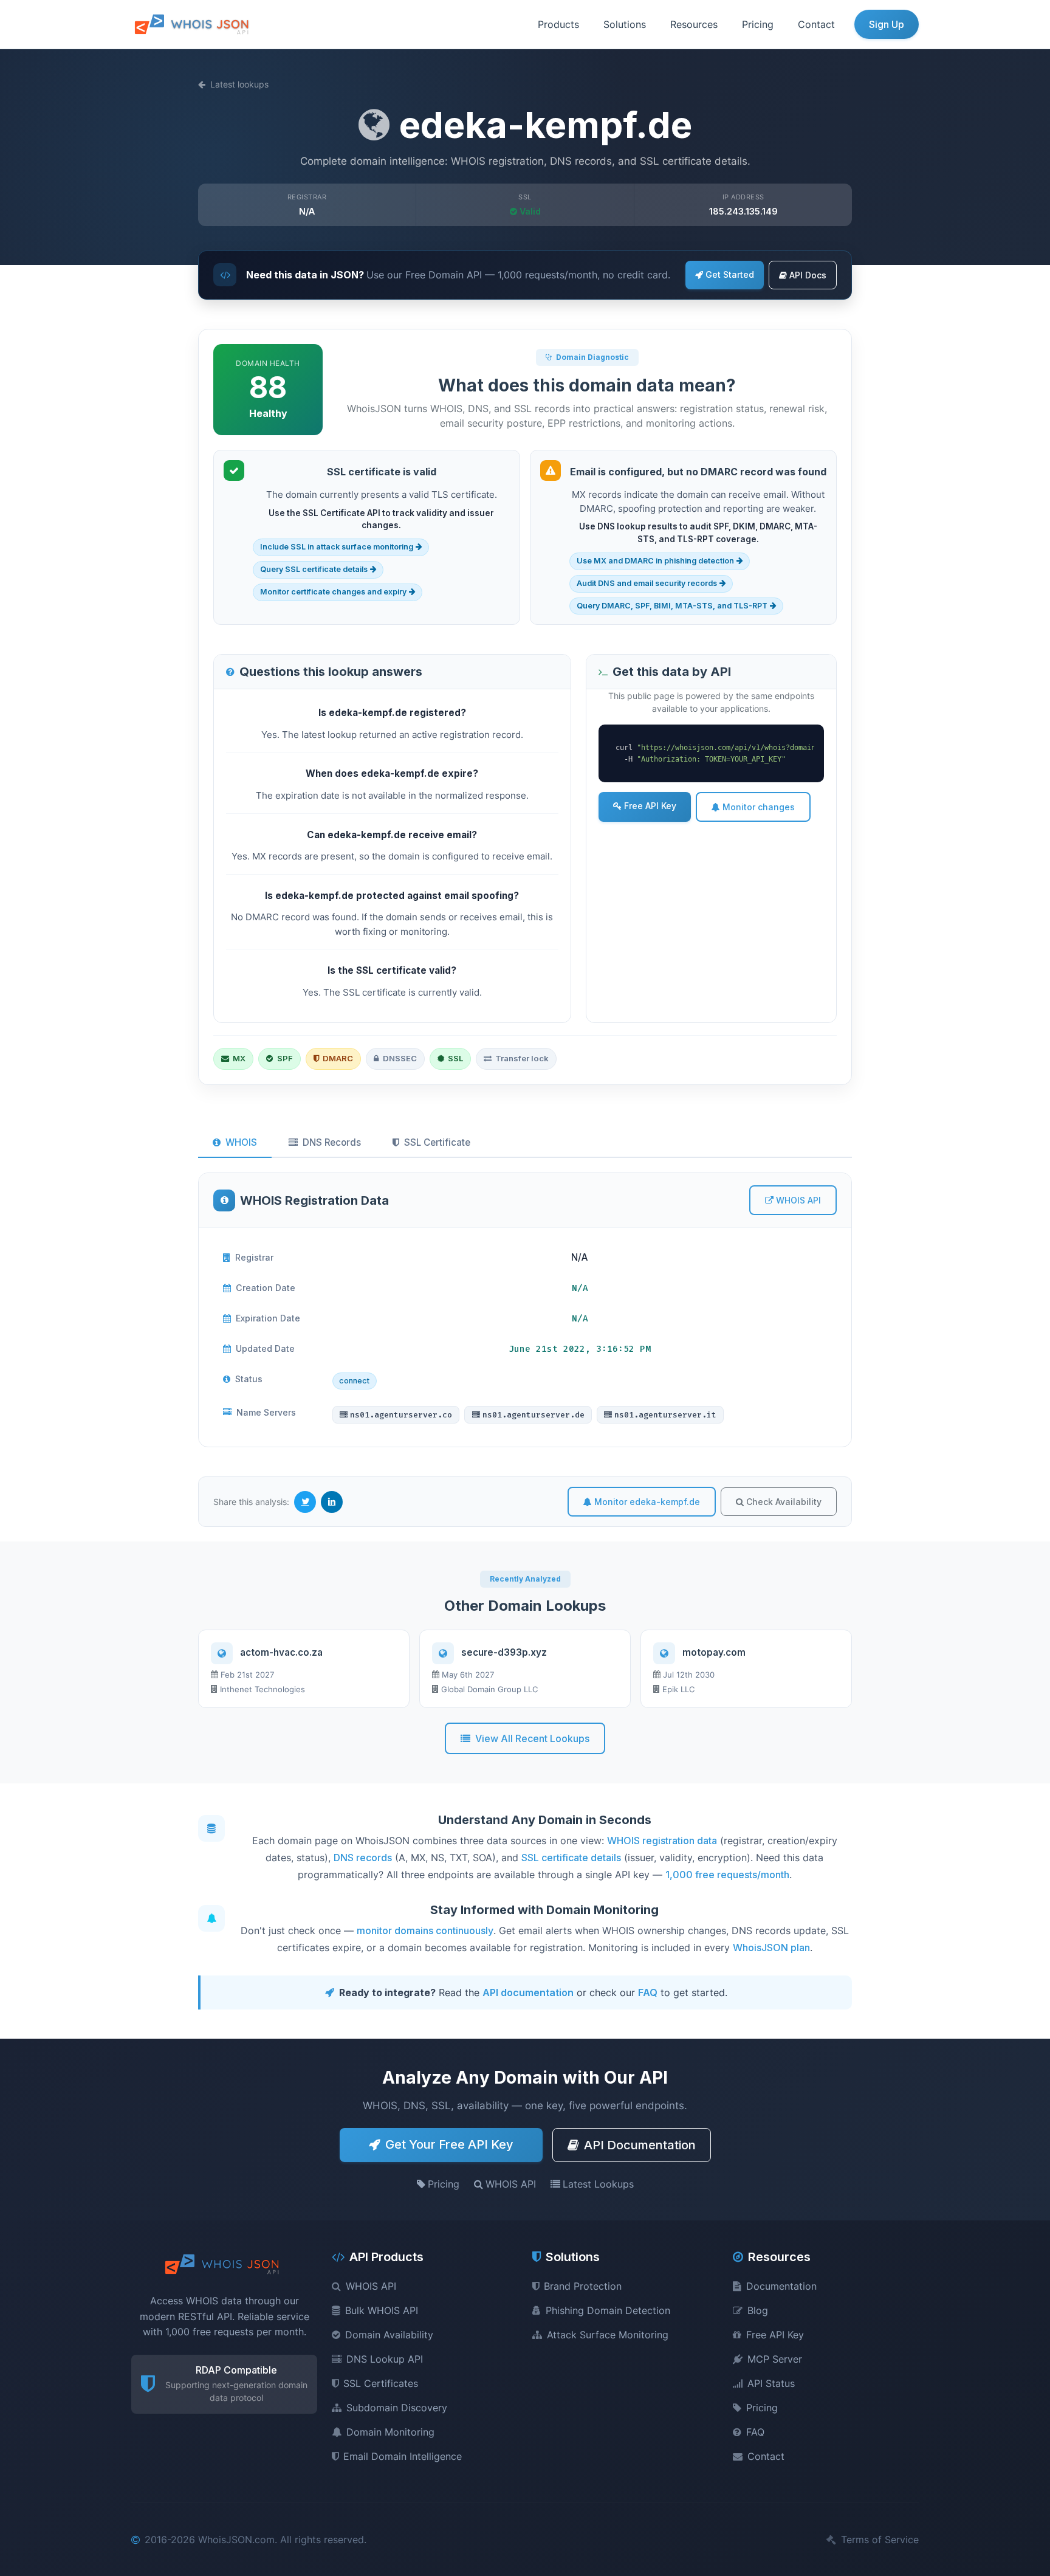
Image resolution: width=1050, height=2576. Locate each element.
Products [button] (558, 24)
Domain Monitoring (390, 2432)
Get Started (730, 274)
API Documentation (640, 2145)
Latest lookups (239, 84)
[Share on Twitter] (305, 1502)
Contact (816, 24)
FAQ (648, 1992)
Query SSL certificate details (314, 569)
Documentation (781, 2286)
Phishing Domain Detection (608, 2310)
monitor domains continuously (425, 1930)
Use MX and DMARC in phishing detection (655, 561)
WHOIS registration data (662, 1841)
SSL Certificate (437, 1142)
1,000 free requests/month (727, 1875)
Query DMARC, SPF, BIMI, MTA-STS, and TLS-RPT (672, 606)
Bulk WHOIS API (382, 2310)
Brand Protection (583, 2286)
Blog (758, 2310)
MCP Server (775, 2359)
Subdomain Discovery (397, 2408)
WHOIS (241, 1142)
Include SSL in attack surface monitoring (337, 547)
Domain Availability (389, 2335)
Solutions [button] (625, 24)
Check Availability (784, 1502)
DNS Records (332, 1142)
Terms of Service (880, 2540)
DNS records (363, 1858)
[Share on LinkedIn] (332, 1502)
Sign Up (887, 24)
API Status (771, 2383)
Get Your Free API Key (449, 2144)
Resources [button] (694, 24)
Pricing (758, 24)
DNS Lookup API (385, 2359)
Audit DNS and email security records (647, 583)
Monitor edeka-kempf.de (647, 1502)
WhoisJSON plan (771, 1947)
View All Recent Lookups (532, 1738)
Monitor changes (759, 807)
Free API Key (650, 806)
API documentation (528, 1992)
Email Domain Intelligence (403, 2456)
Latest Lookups (598, 2184)
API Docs (808, 275)
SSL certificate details (571, 1858)
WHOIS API (798, 1200)
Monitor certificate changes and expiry (333, 592)
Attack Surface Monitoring (608, 2335)
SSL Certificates (381, 2383)
